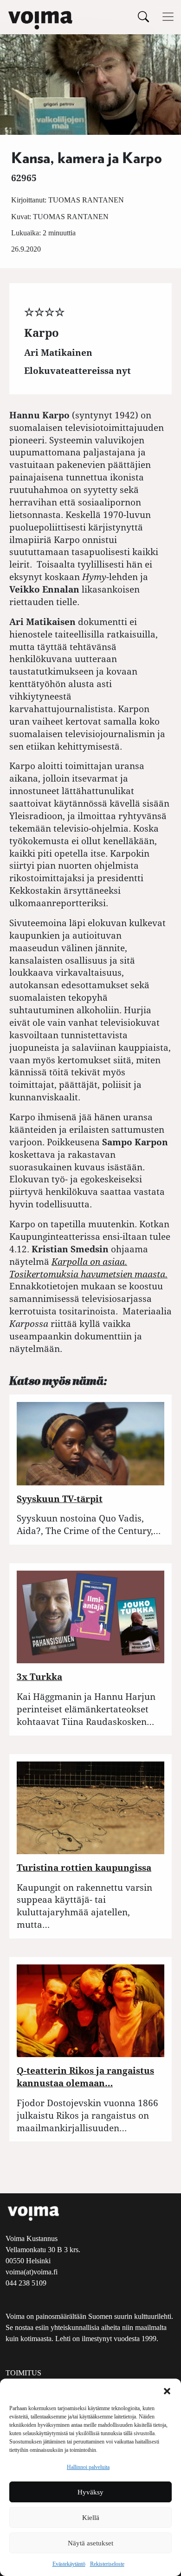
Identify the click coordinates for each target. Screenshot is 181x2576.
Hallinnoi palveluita (88, 2467)
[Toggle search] (143, 16)
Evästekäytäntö (69, 2564)
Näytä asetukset (90, 2543)
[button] (167, 2390)
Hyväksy (90, 2492)
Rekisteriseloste (107, 2564)
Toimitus (23, 2373)
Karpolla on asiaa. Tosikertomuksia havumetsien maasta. (88, 1268)
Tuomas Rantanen (86, 200)
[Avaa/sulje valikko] (168, 17)
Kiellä (91, 2518)
